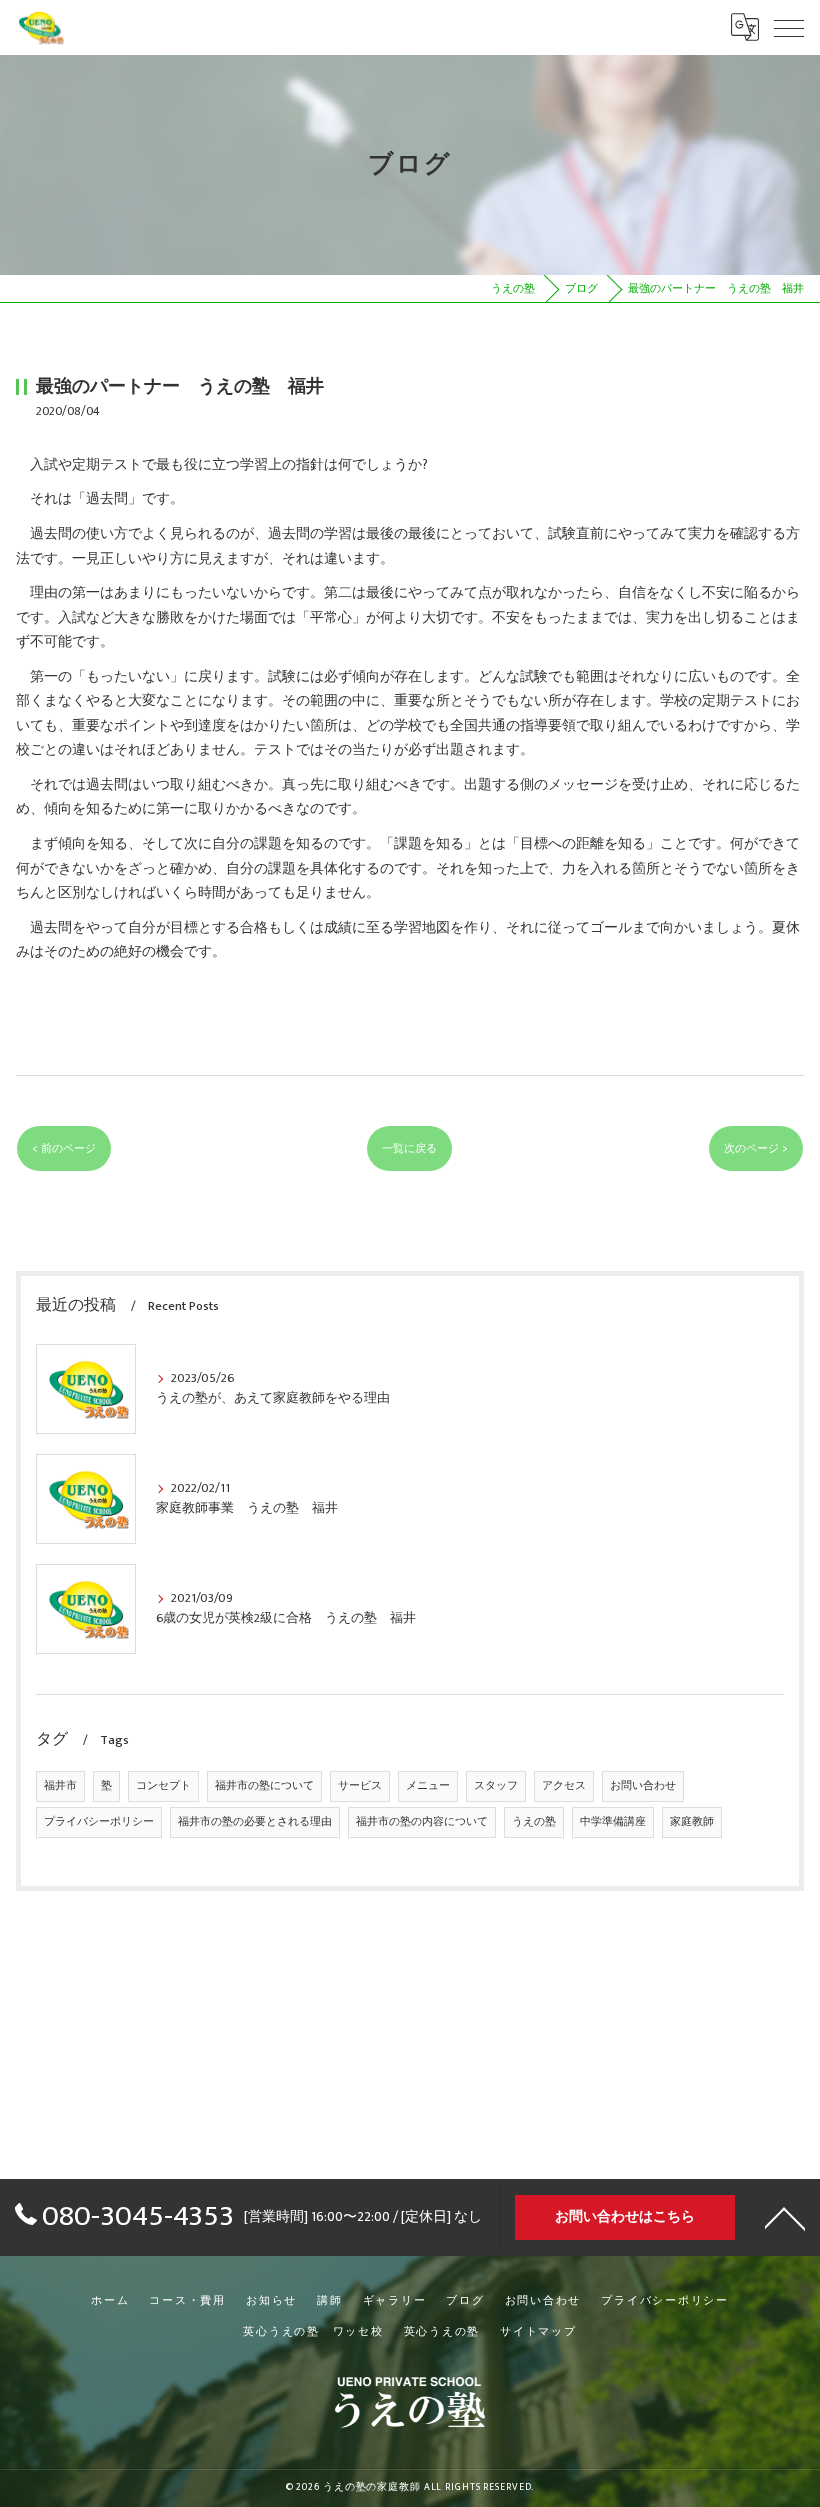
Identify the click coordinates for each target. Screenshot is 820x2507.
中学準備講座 (613, 1822)
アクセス (564, 1786)
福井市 (60, 1786)
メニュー (428, 1786)
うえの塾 (534, 1822)
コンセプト (163, 1786)
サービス (360, 1786)
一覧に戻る (409, 1148)
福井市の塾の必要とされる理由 (255, 1822)
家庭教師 (692, 1822)
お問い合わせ (643, 1786)
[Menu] (789, 27)
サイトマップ (538, 2331)
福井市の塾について (264, 1786)
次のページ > (756, 1148)
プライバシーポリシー (99, 1822)
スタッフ (496, 1786)
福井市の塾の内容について (422, 1822)
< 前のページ (64, 1148)
